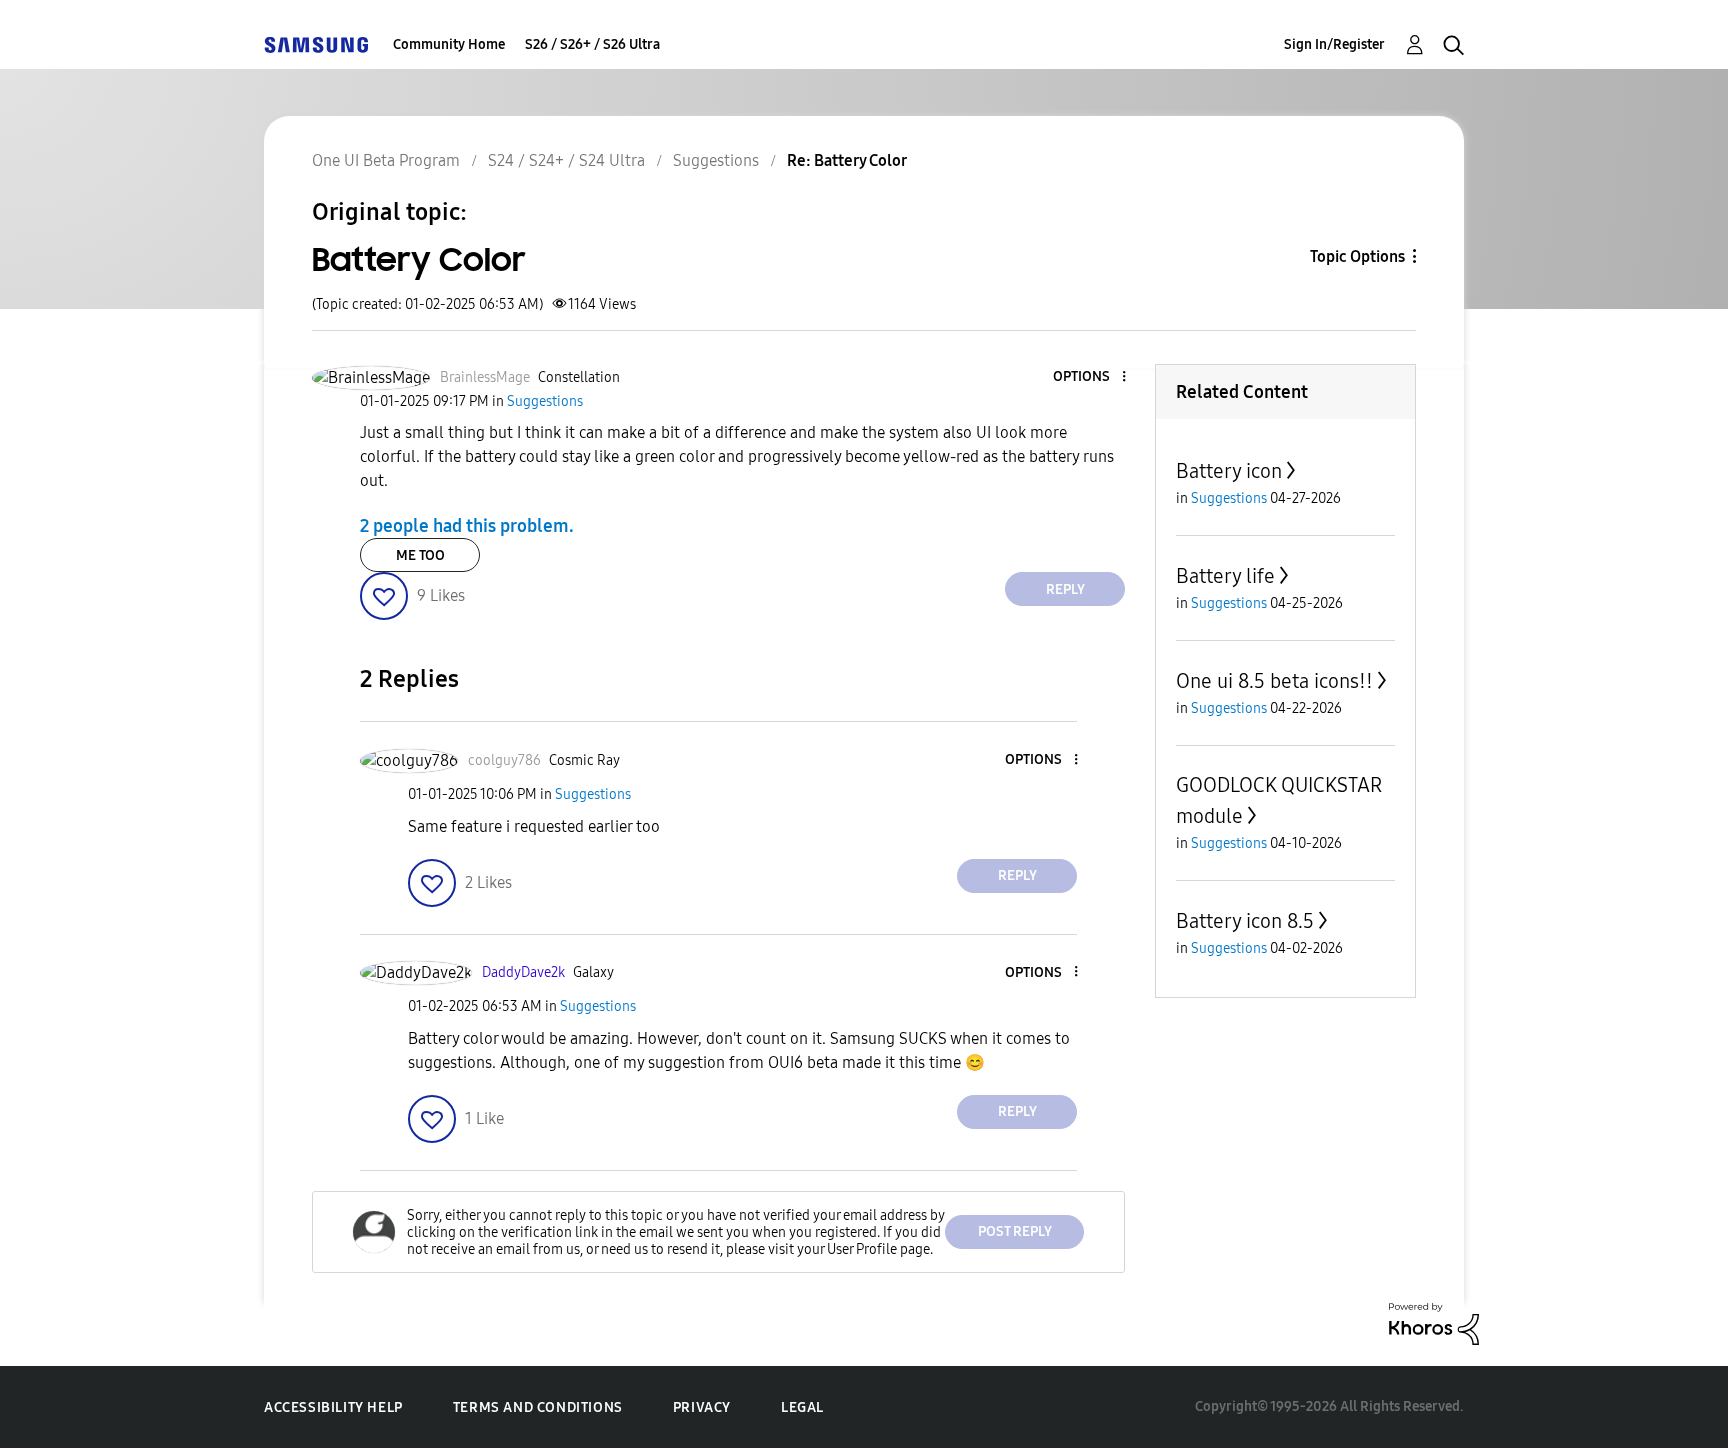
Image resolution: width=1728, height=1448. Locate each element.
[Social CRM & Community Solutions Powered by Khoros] (1434, 1322)
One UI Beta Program (386, 160)
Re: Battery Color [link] (847, 160)
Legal (802, 1407)
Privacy (702, 1407)
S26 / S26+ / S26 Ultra (592, 44)
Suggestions (716, 160)
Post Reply (1015, 1231)
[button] (1091, 377)
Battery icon (1229, 471)
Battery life (1225, 576)
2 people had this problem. (467, 526)
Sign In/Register (1334, 44)
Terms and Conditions (538, 1407)
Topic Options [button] (1357, 256)
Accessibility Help (333, 1407)
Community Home (449, 44)
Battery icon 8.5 (1245, 921)
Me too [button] (420, 555)
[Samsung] (316, 44)
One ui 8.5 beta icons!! (1274, 681)
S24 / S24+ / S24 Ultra (566, 160)
